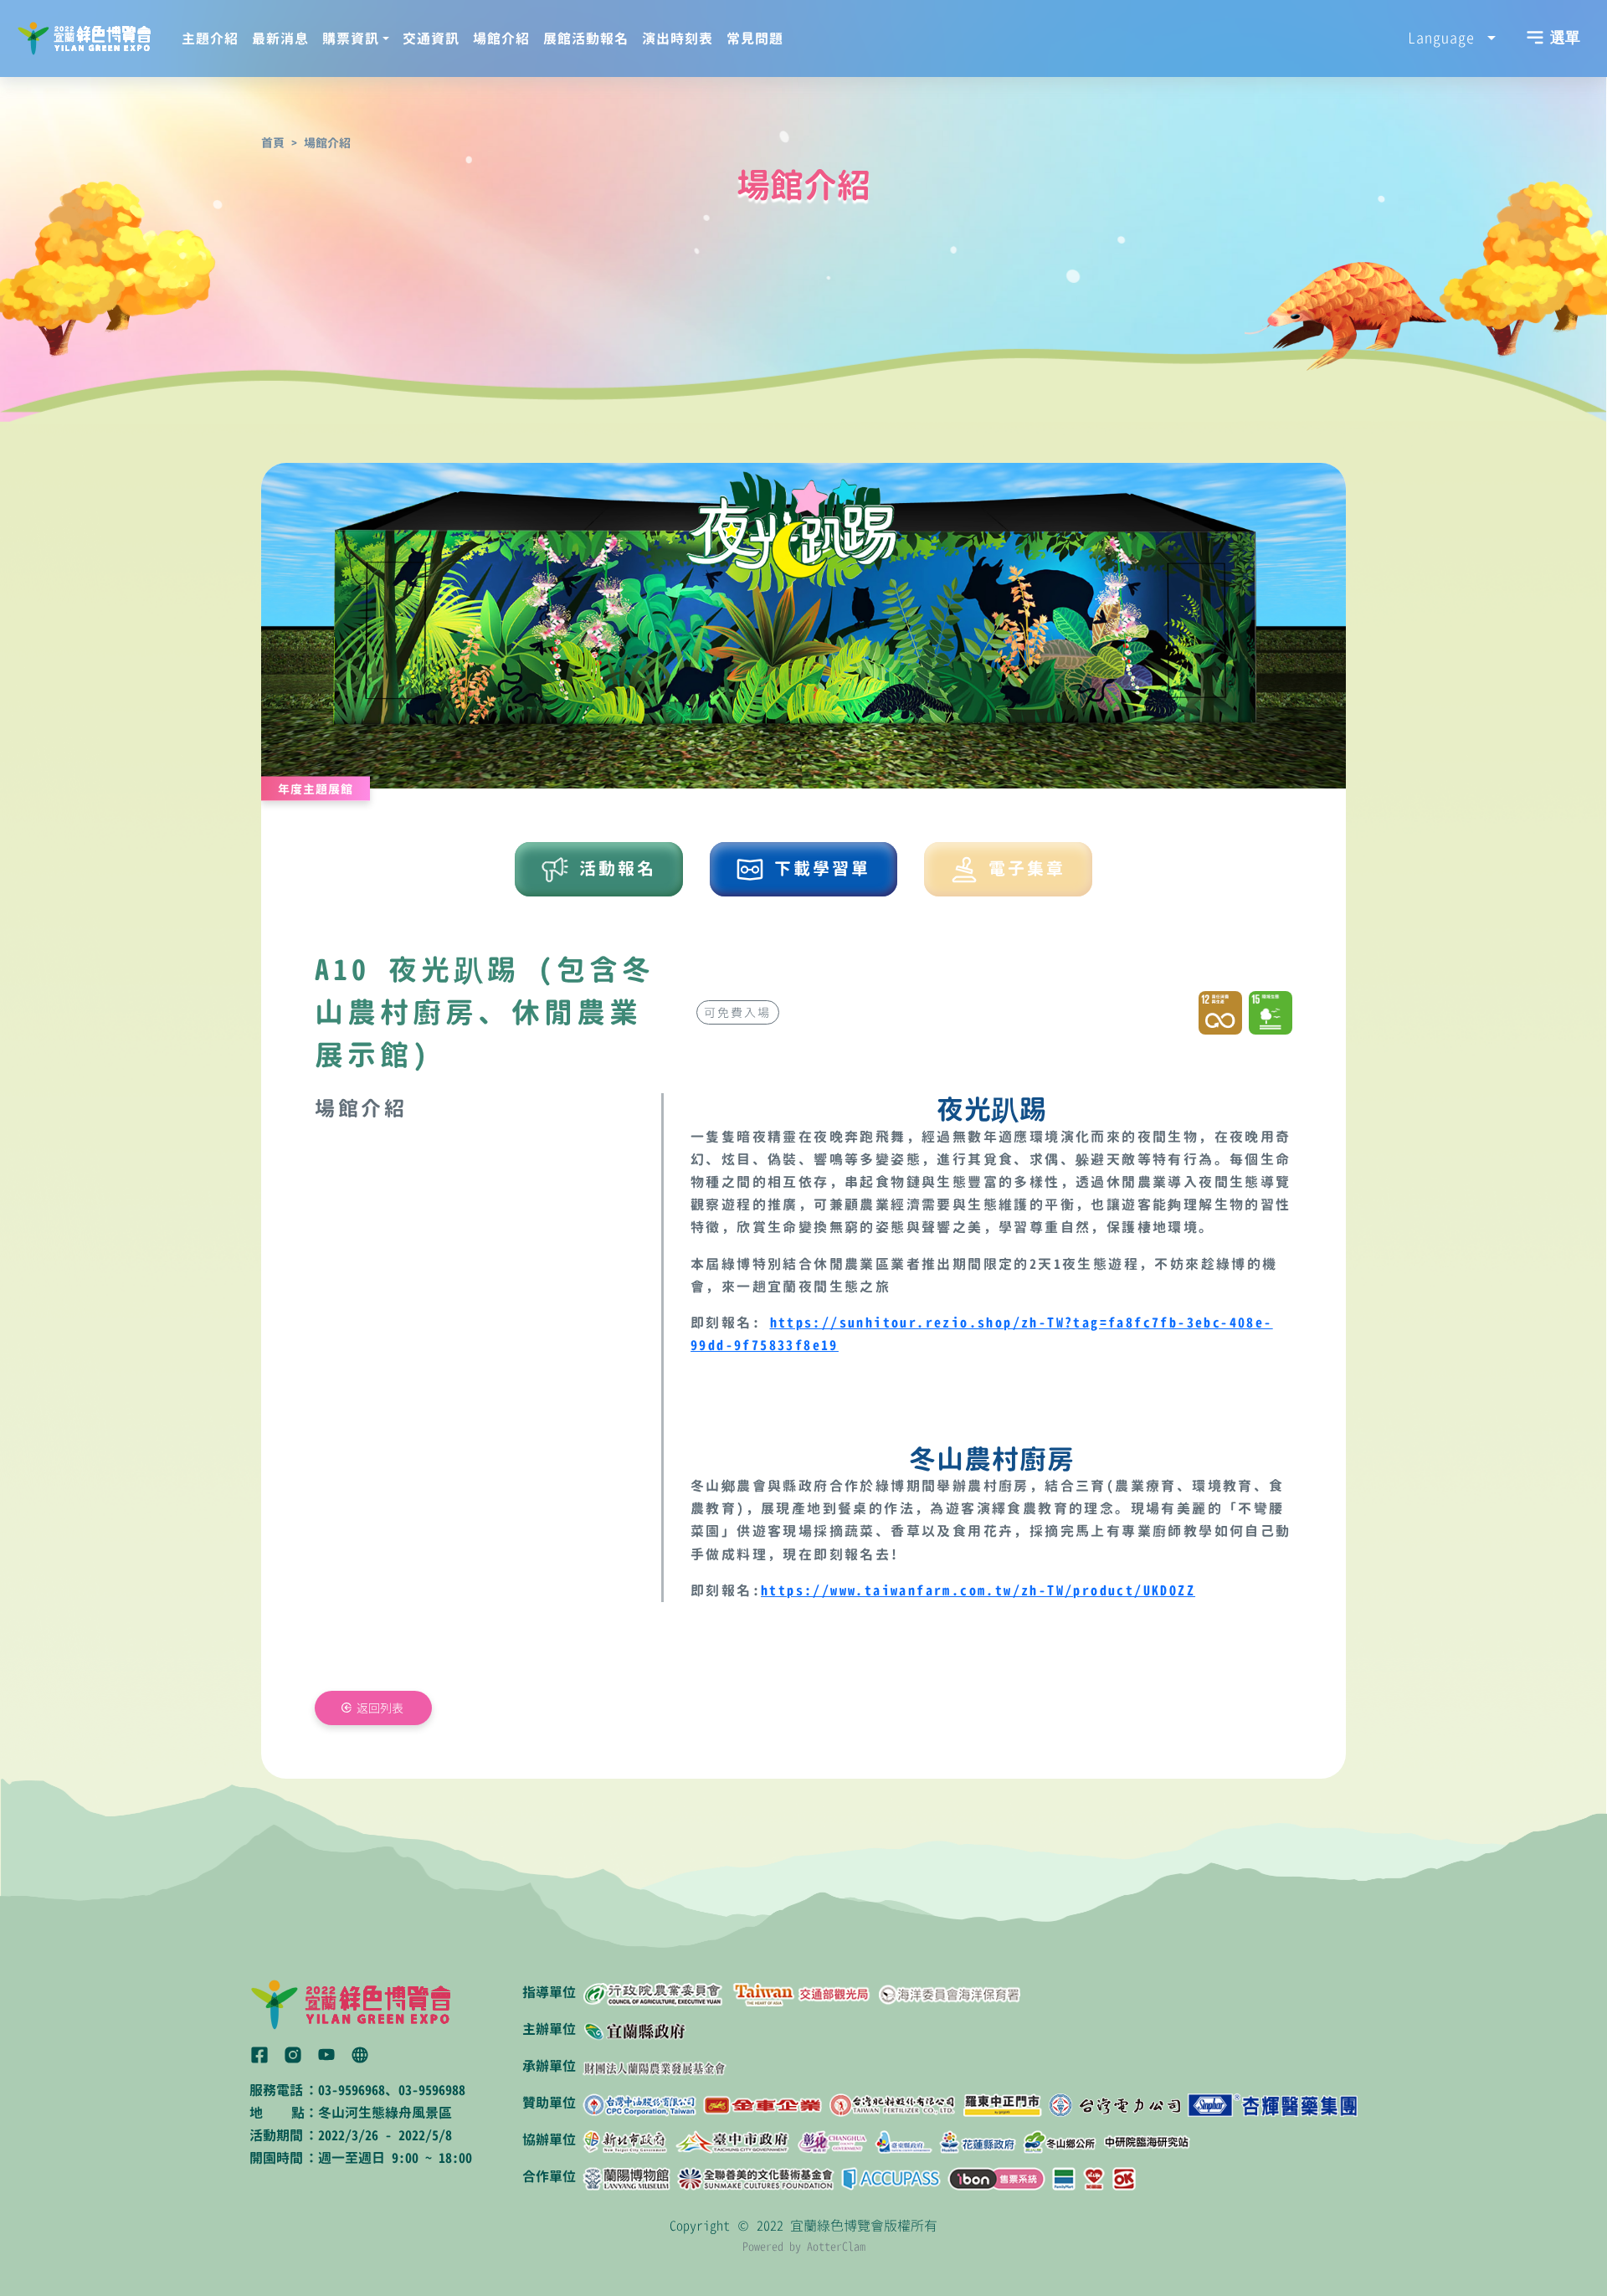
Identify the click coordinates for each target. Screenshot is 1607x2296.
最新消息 (280, 39)
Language (1445, 38)
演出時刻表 (678, 39)
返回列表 (380, 1708)
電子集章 (1022, 868)
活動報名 (612, 868)
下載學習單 (817, 868)
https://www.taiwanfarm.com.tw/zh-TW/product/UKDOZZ (978, 1590)
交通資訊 (431, 39)
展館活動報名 (586, 39)
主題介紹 (210, 39)
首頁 (273, 143)
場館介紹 (501, 39)
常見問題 (755, 39)
